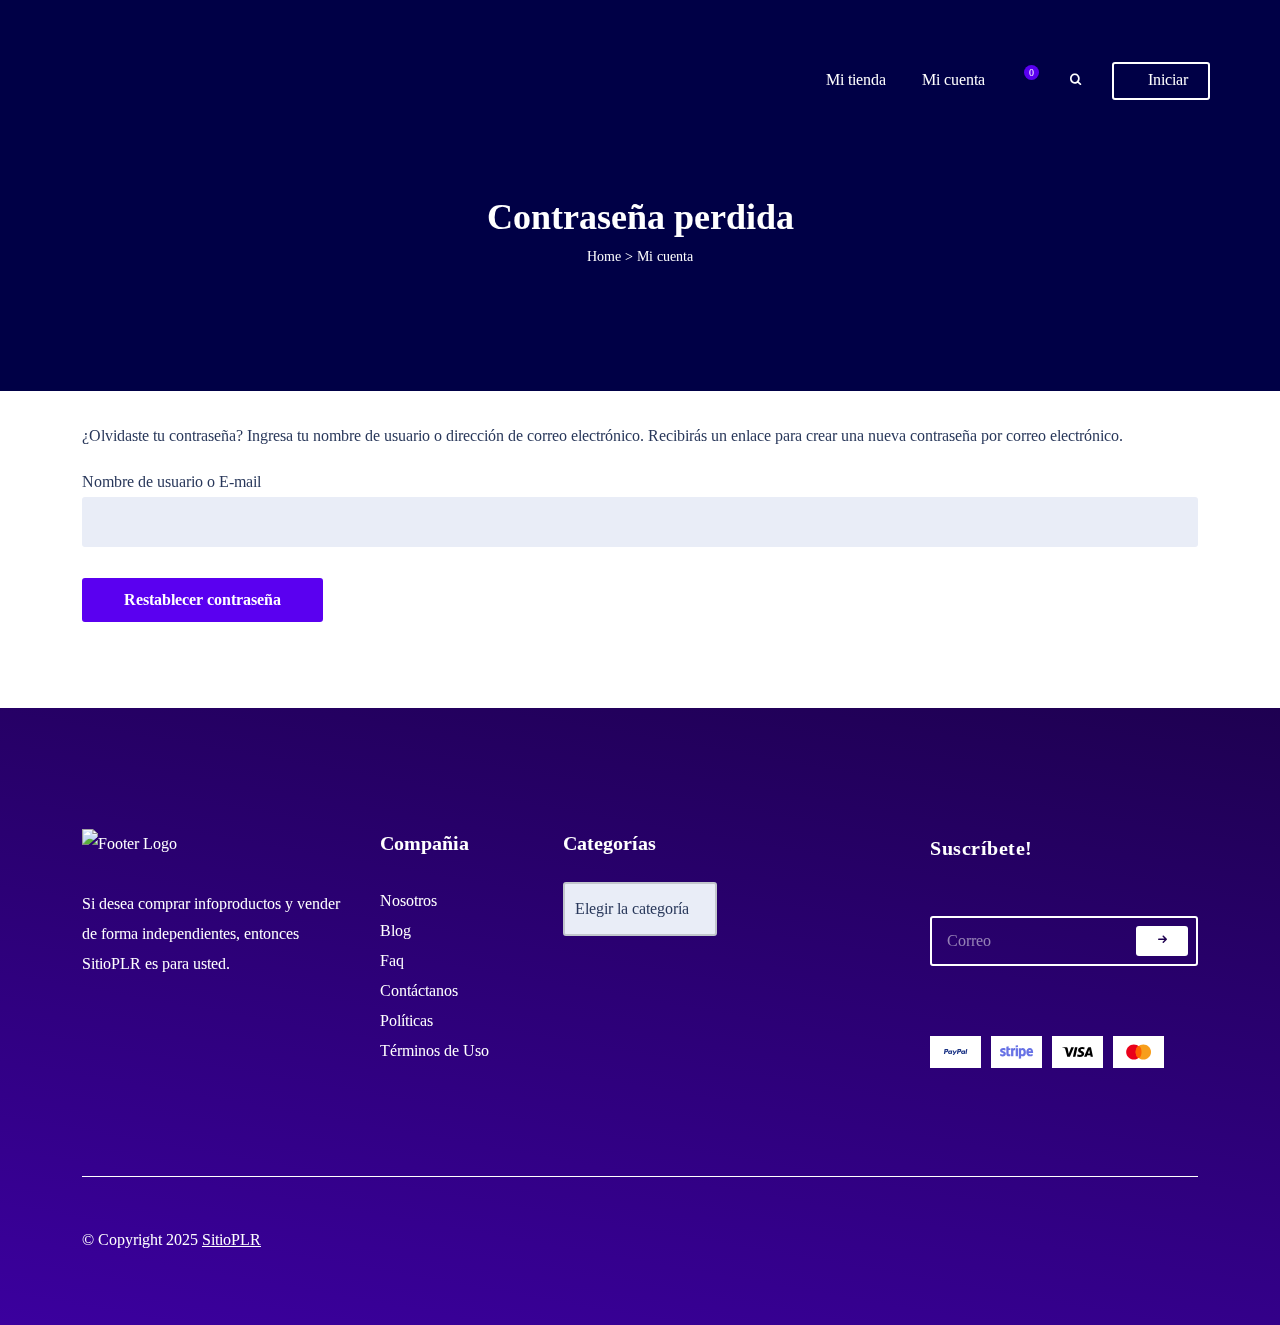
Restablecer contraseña (202, 599)
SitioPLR (231, 1239)
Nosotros (408, 900)
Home (604, 256)
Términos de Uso (434, 1050)
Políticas (406, 1020)
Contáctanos (419, 990)
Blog (395, 930)
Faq (392, 960)
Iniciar (1166, 79)
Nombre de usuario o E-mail (171, 481)
